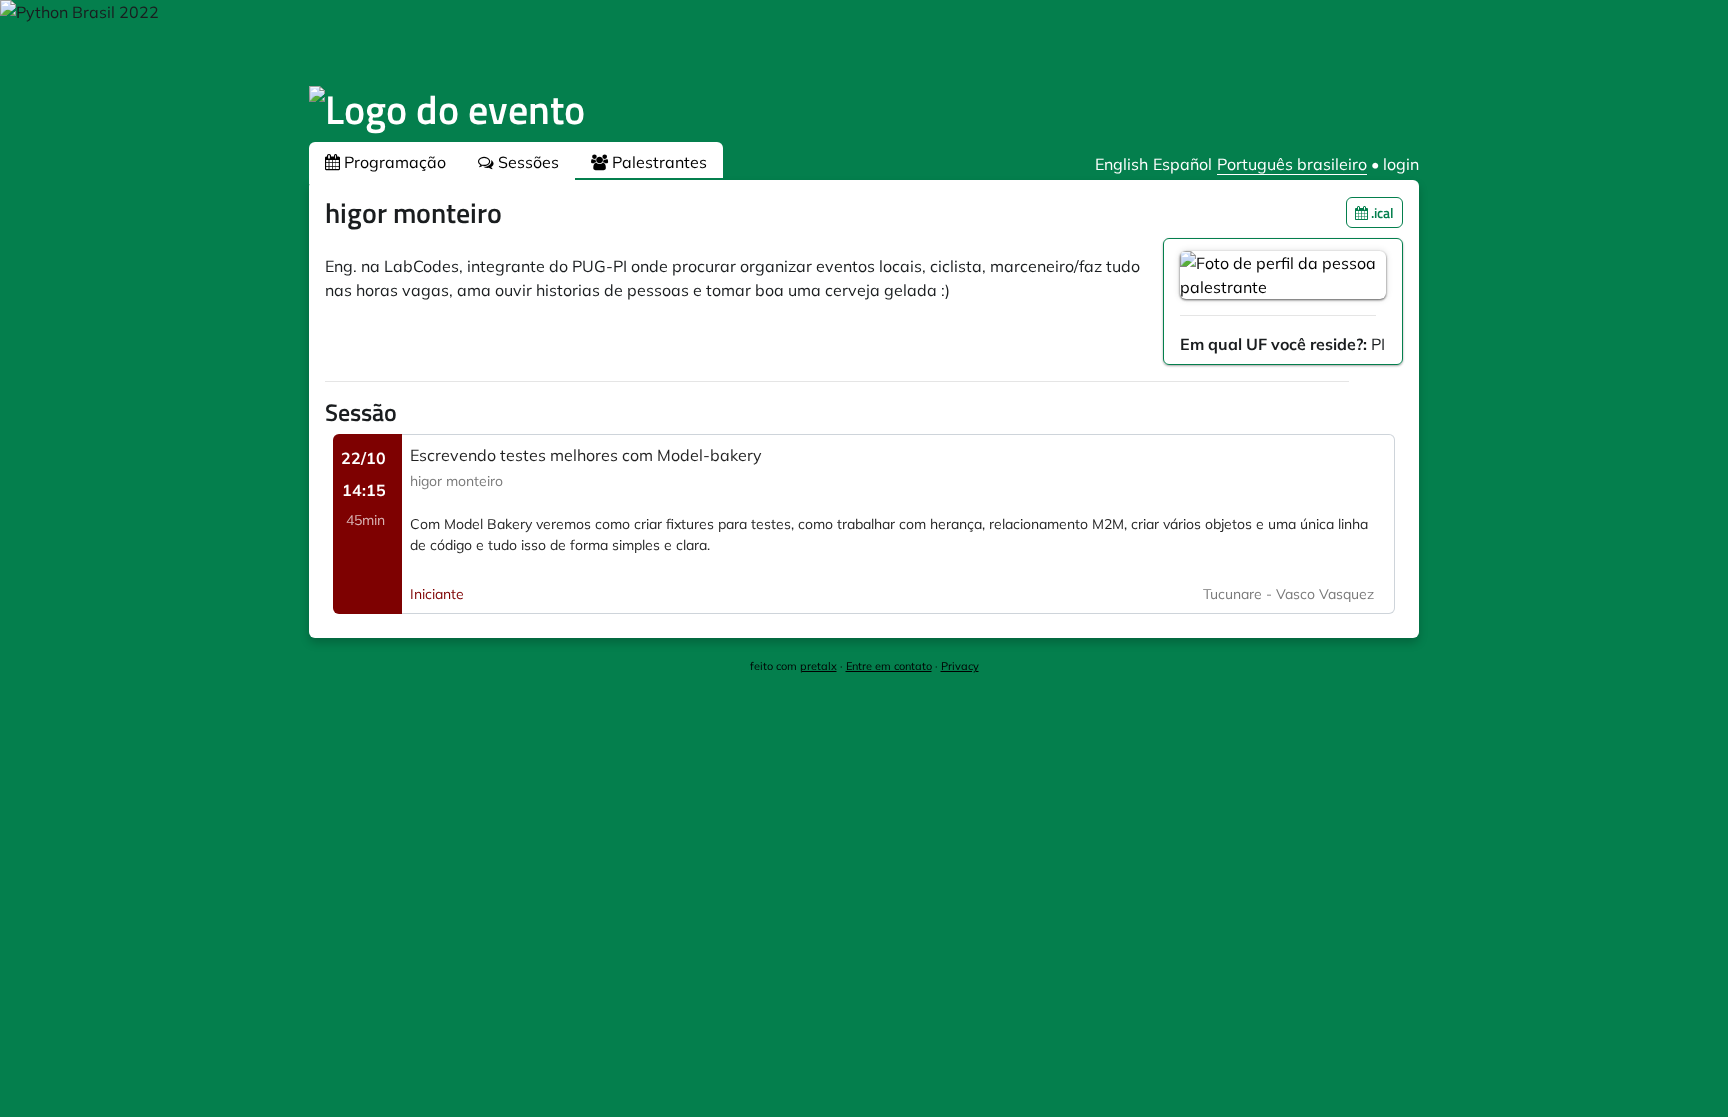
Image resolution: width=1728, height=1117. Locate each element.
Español (1182, 164)
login (1401, 164)
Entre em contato (889, 666)
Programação (393, 162)
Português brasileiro (1292, 164)
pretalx (818, 666)
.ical (1381, 212)
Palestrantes (657, 162)
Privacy (960, 666)
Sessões (526, 162)
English (1121, 164)
